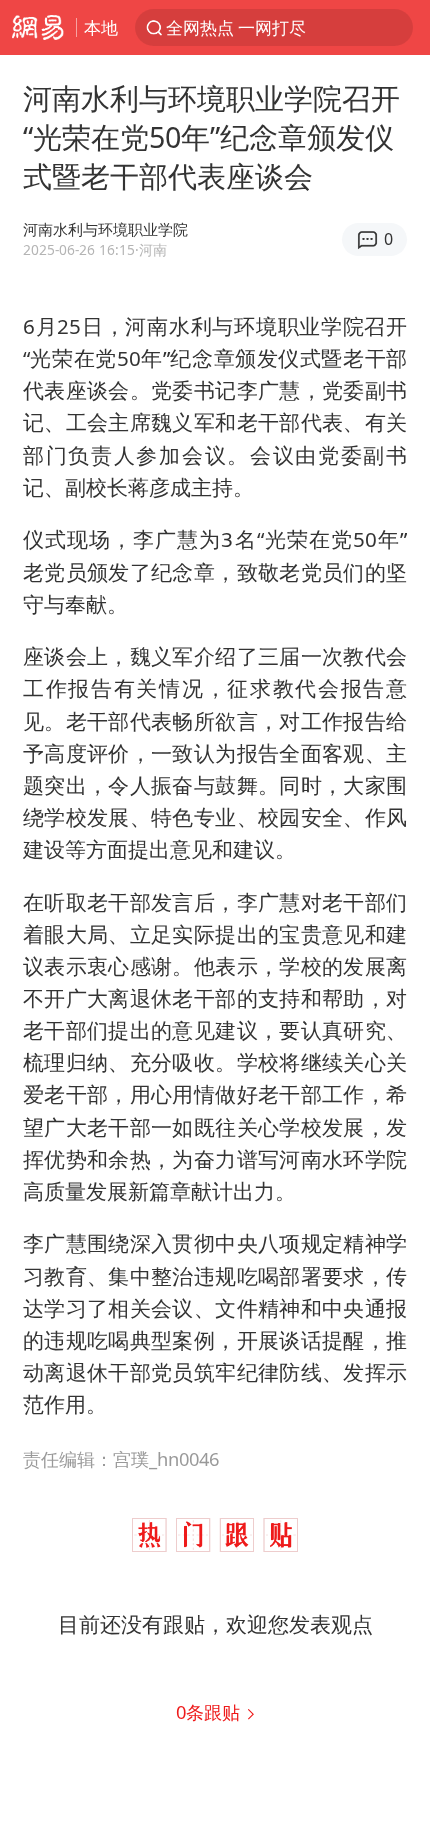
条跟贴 (210, 1711)
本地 (101, 27)
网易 (38, 27)
